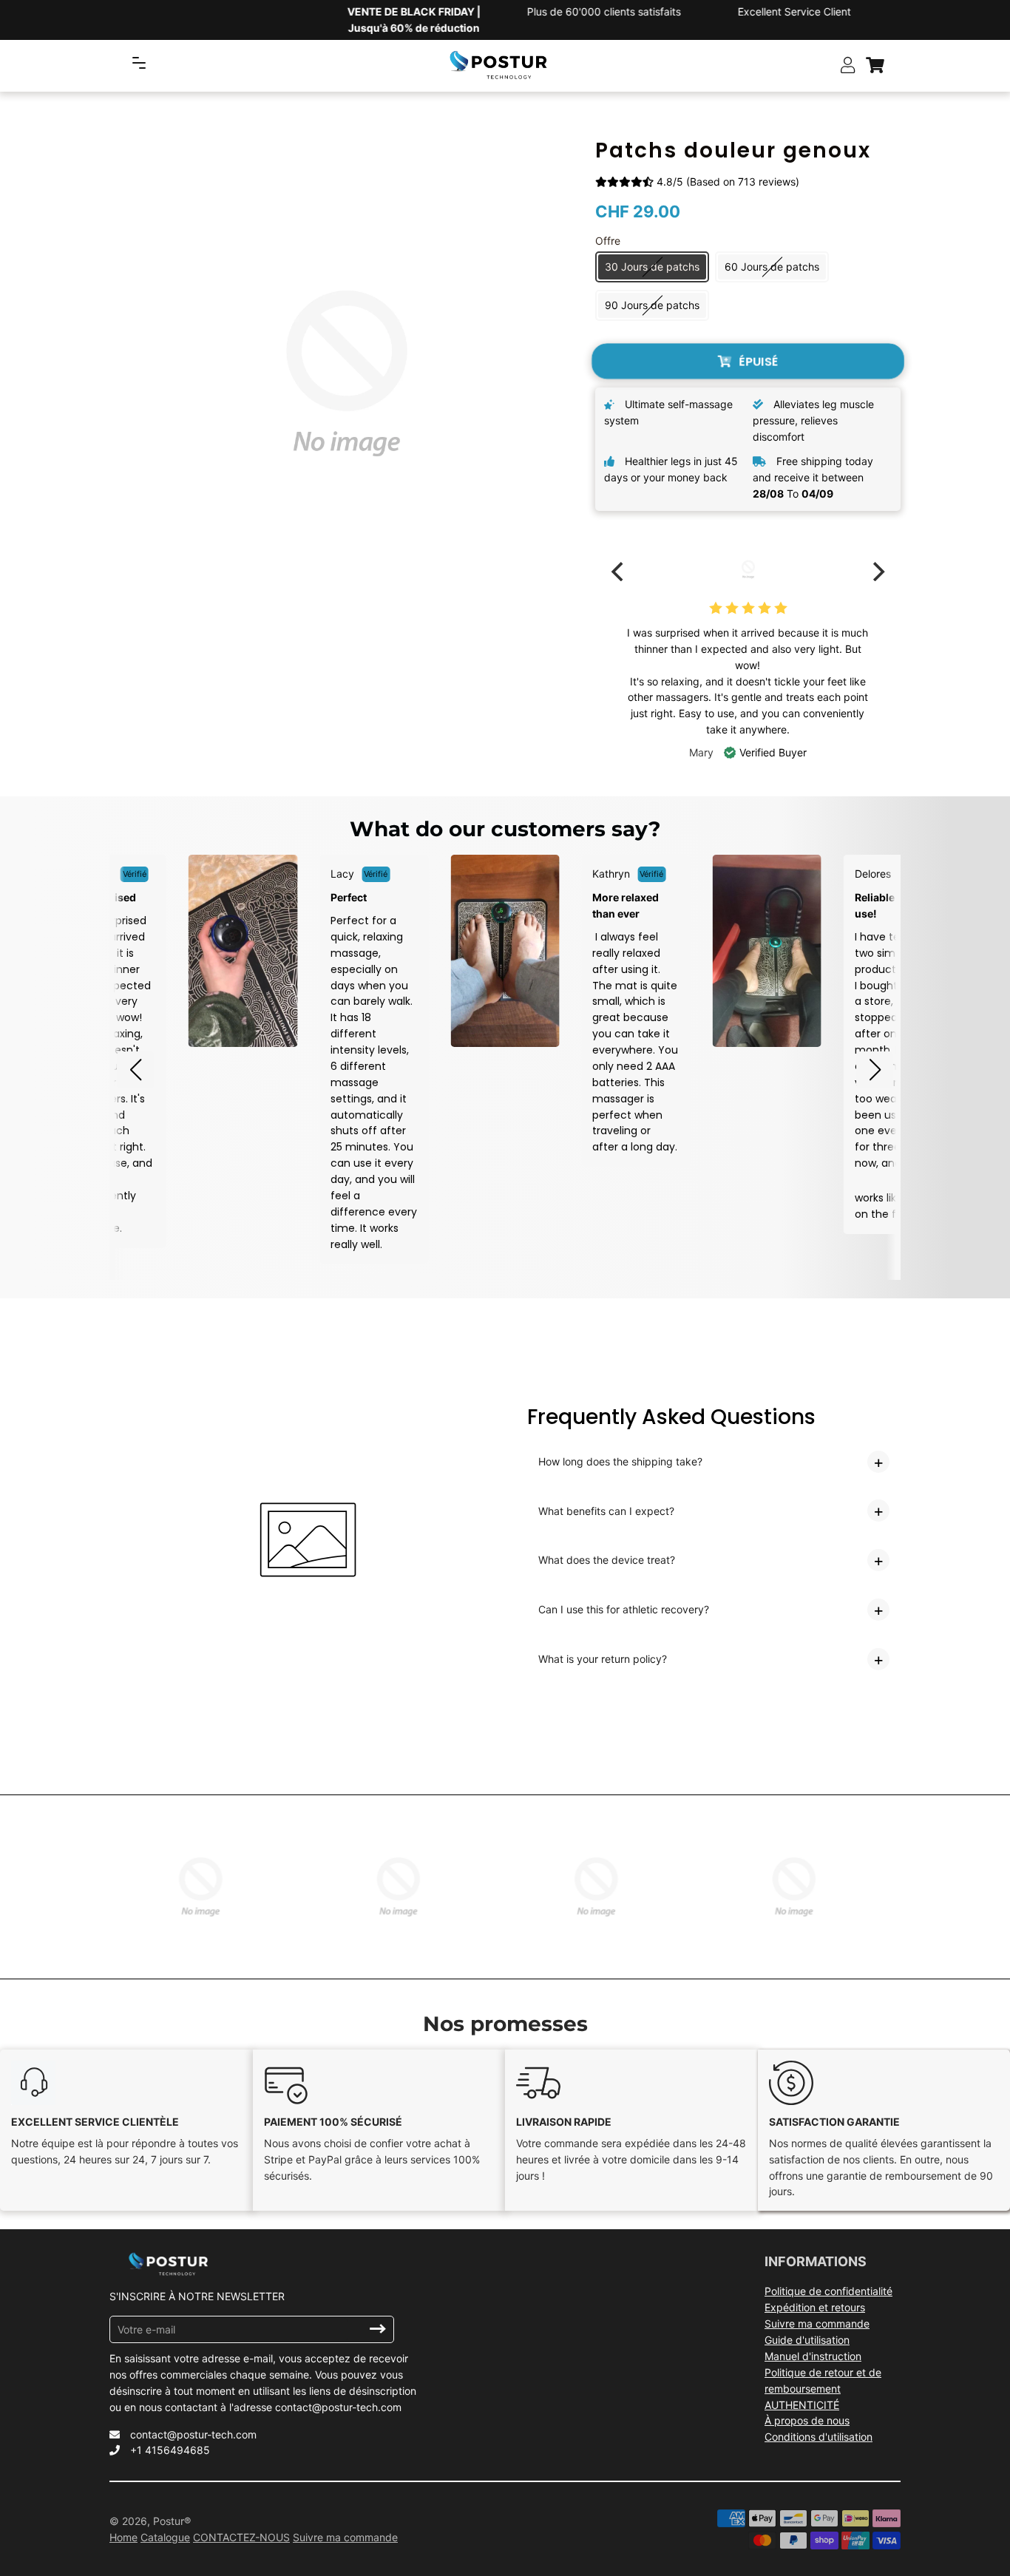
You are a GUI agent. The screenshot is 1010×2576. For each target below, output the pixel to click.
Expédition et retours (815, 2307)
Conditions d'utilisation (818, 2437)
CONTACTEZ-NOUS (241, 2537)
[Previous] (619, 572)
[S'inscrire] (378, 2329)
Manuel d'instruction (813, 2356)
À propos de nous (807, 2420)
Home (123, 2537)
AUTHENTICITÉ (802, 2405)
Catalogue (165, 2537)
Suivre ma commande (817, 2324)
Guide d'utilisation (807, 2340)
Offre (608, 241)
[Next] (877, 572)
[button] (135, 1070)
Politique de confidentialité (828, 2291)
